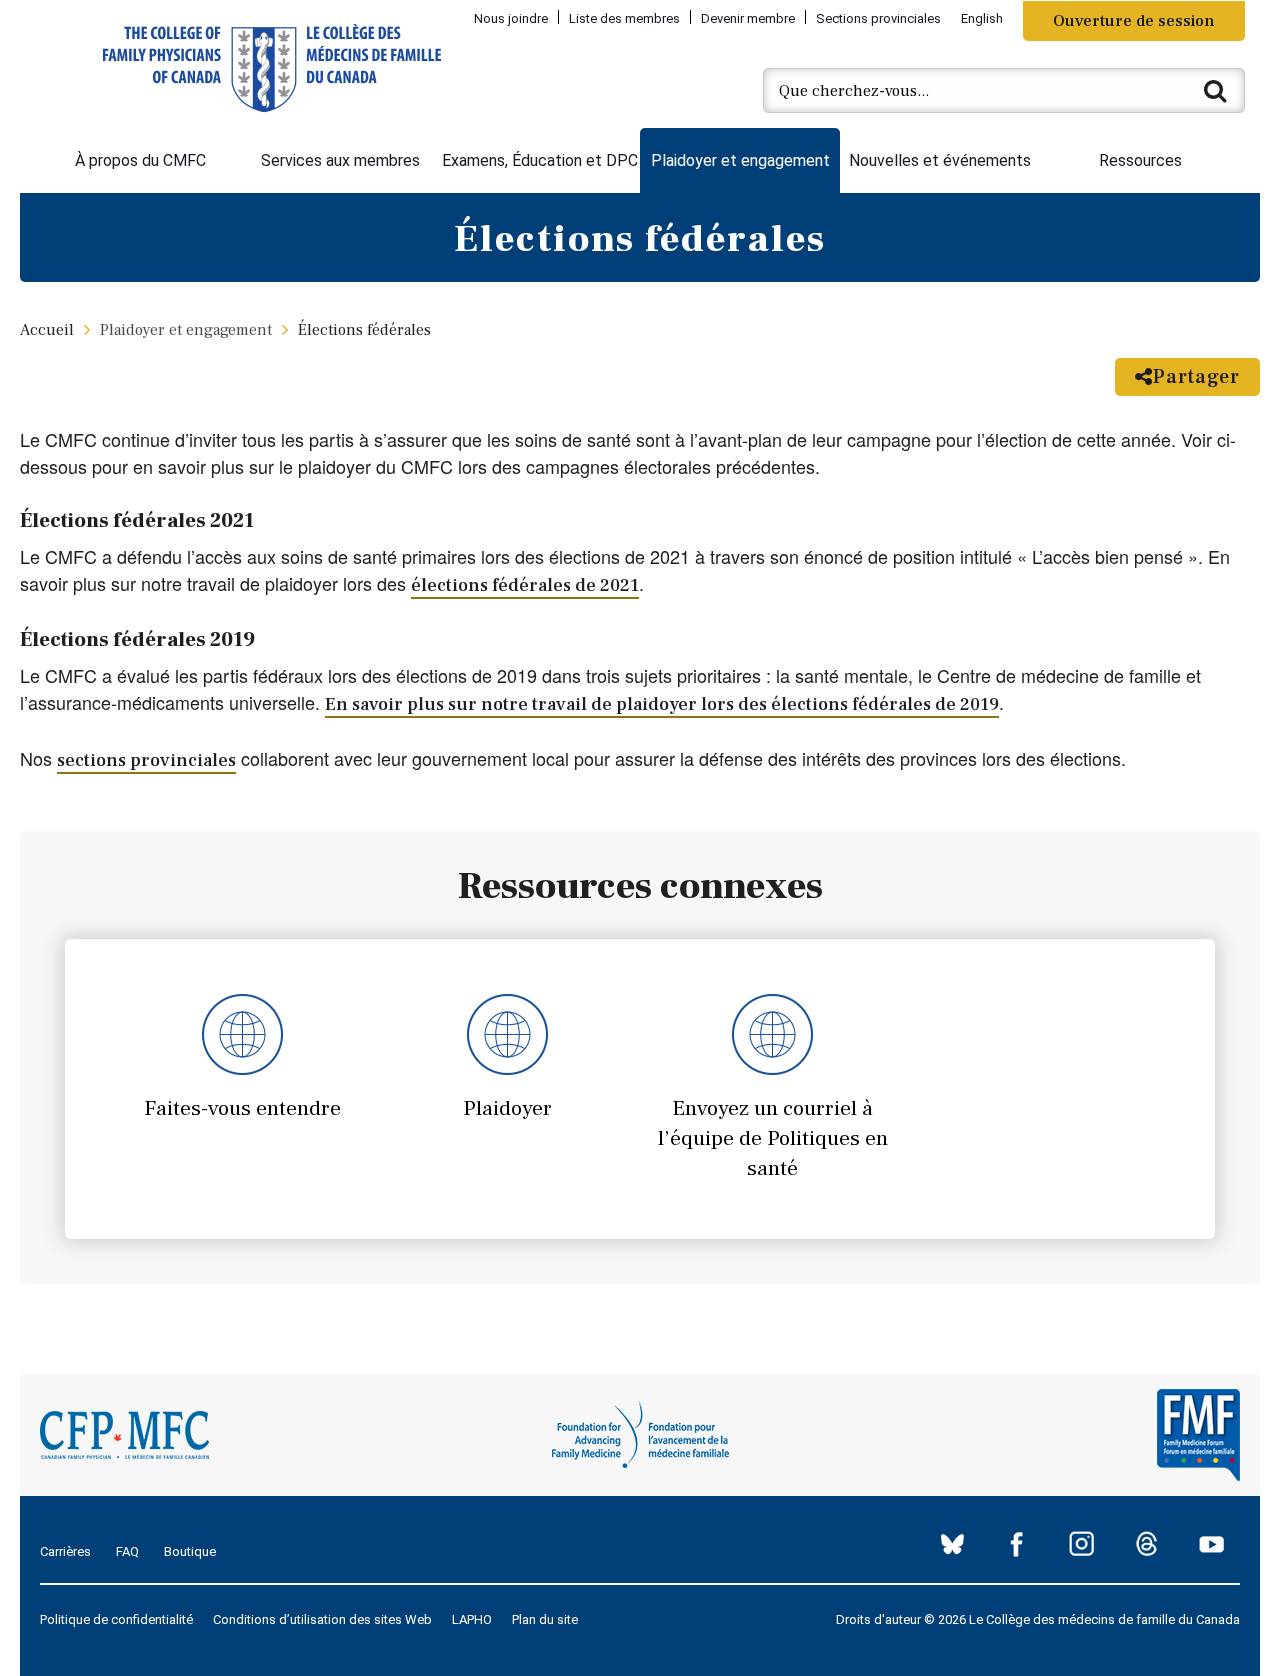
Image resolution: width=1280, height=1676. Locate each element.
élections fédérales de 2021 (525, 585)
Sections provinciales (878, 18)
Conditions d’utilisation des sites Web (322, 1619)
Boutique (190, 1551)
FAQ (127, 1551)
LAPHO (472, 1619)
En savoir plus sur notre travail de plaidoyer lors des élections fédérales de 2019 (662, 704)
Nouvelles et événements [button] (940, 160)
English (982, 18)
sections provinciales (146, 760)
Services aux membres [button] (340, 160)
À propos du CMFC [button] (140, 160)
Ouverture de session (1134, 21)
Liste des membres (624, 18)
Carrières (65, 1551)
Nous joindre (511, 18)
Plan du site (545, 1619)
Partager (1196, 377)
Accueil (47, 330)
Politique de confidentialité (116, 1619)
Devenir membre (748, 18)
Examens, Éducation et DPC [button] (540, 160)
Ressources (1140, 160)
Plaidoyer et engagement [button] (740, 160)
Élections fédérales (364, 330)
